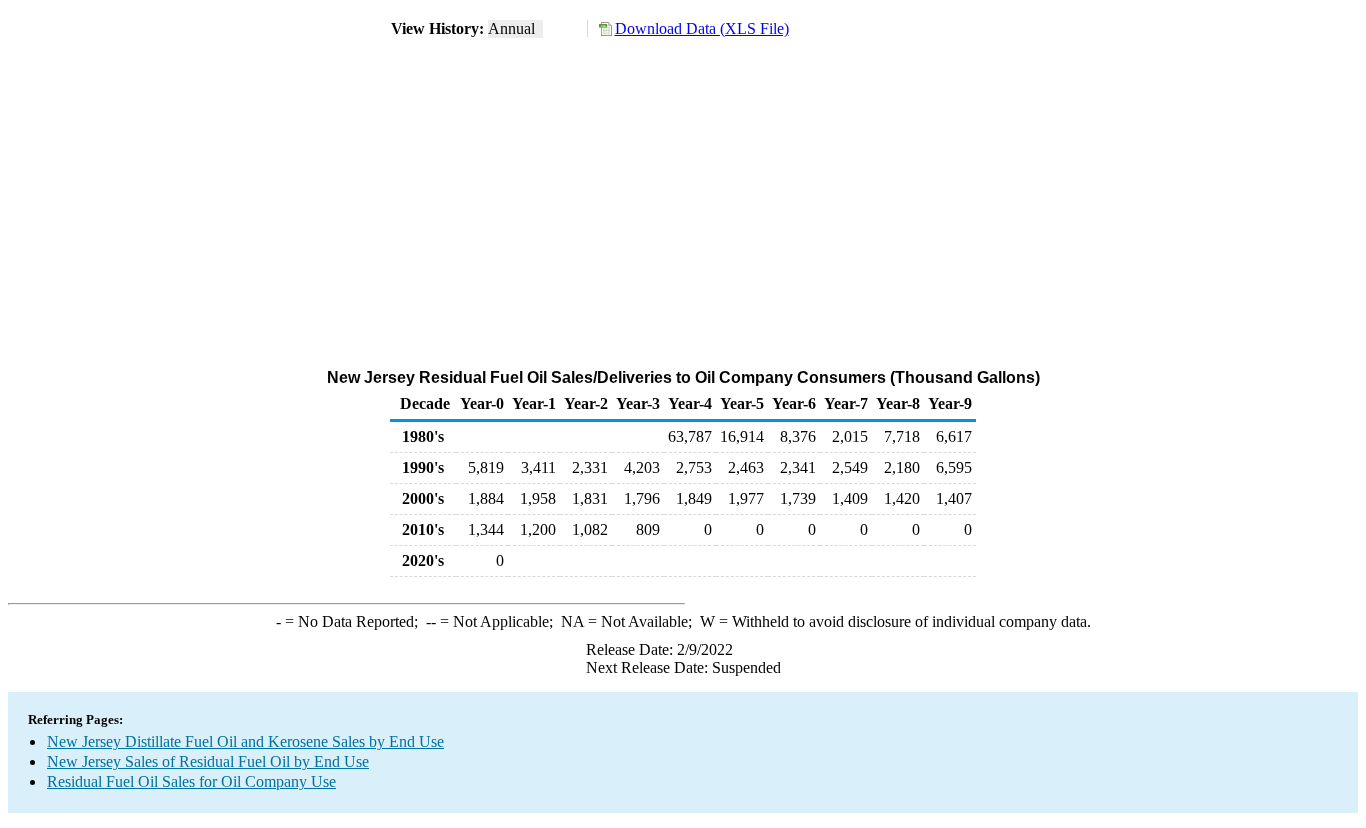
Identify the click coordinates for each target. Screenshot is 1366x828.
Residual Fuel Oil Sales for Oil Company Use (191, 781)
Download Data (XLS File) (702, 28)
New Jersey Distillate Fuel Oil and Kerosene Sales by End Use (245, 741)
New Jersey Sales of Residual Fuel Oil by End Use (208, 761)
